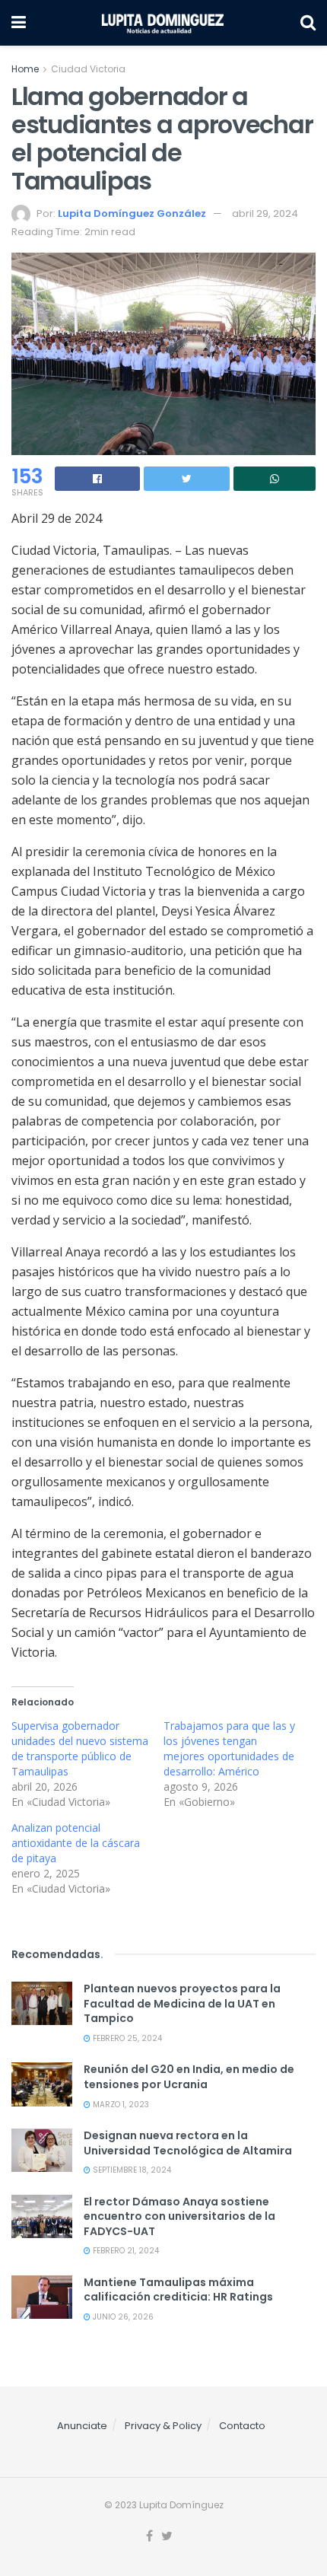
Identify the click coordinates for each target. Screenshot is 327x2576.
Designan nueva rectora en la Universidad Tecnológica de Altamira (188, 2143)
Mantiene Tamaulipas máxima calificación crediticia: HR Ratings (178, 2290)
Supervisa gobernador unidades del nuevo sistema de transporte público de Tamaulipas (80, 1748)
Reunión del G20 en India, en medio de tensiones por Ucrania (189, 2077)
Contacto (242, 2426)
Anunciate (82, 2426)
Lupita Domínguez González (132, 213)
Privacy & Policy (163, 2426)
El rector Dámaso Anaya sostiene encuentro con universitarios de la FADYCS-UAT (179, 2216)
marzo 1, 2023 (120, 2105)
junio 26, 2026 (122, 2317)
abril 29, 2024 (265, 213)
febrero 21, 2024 (125, 2251)
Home (25, 69)
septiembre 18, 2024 (131, 2170)
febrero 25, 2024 (126, 2038)
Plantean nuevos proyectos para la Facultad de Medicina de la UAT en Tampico (182, 2003)
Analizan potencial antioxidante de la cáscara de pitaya (76, 1843)
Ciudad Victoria (88, 69)
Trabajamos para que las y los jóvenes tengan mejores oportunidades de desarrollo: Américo (229, 1748)
